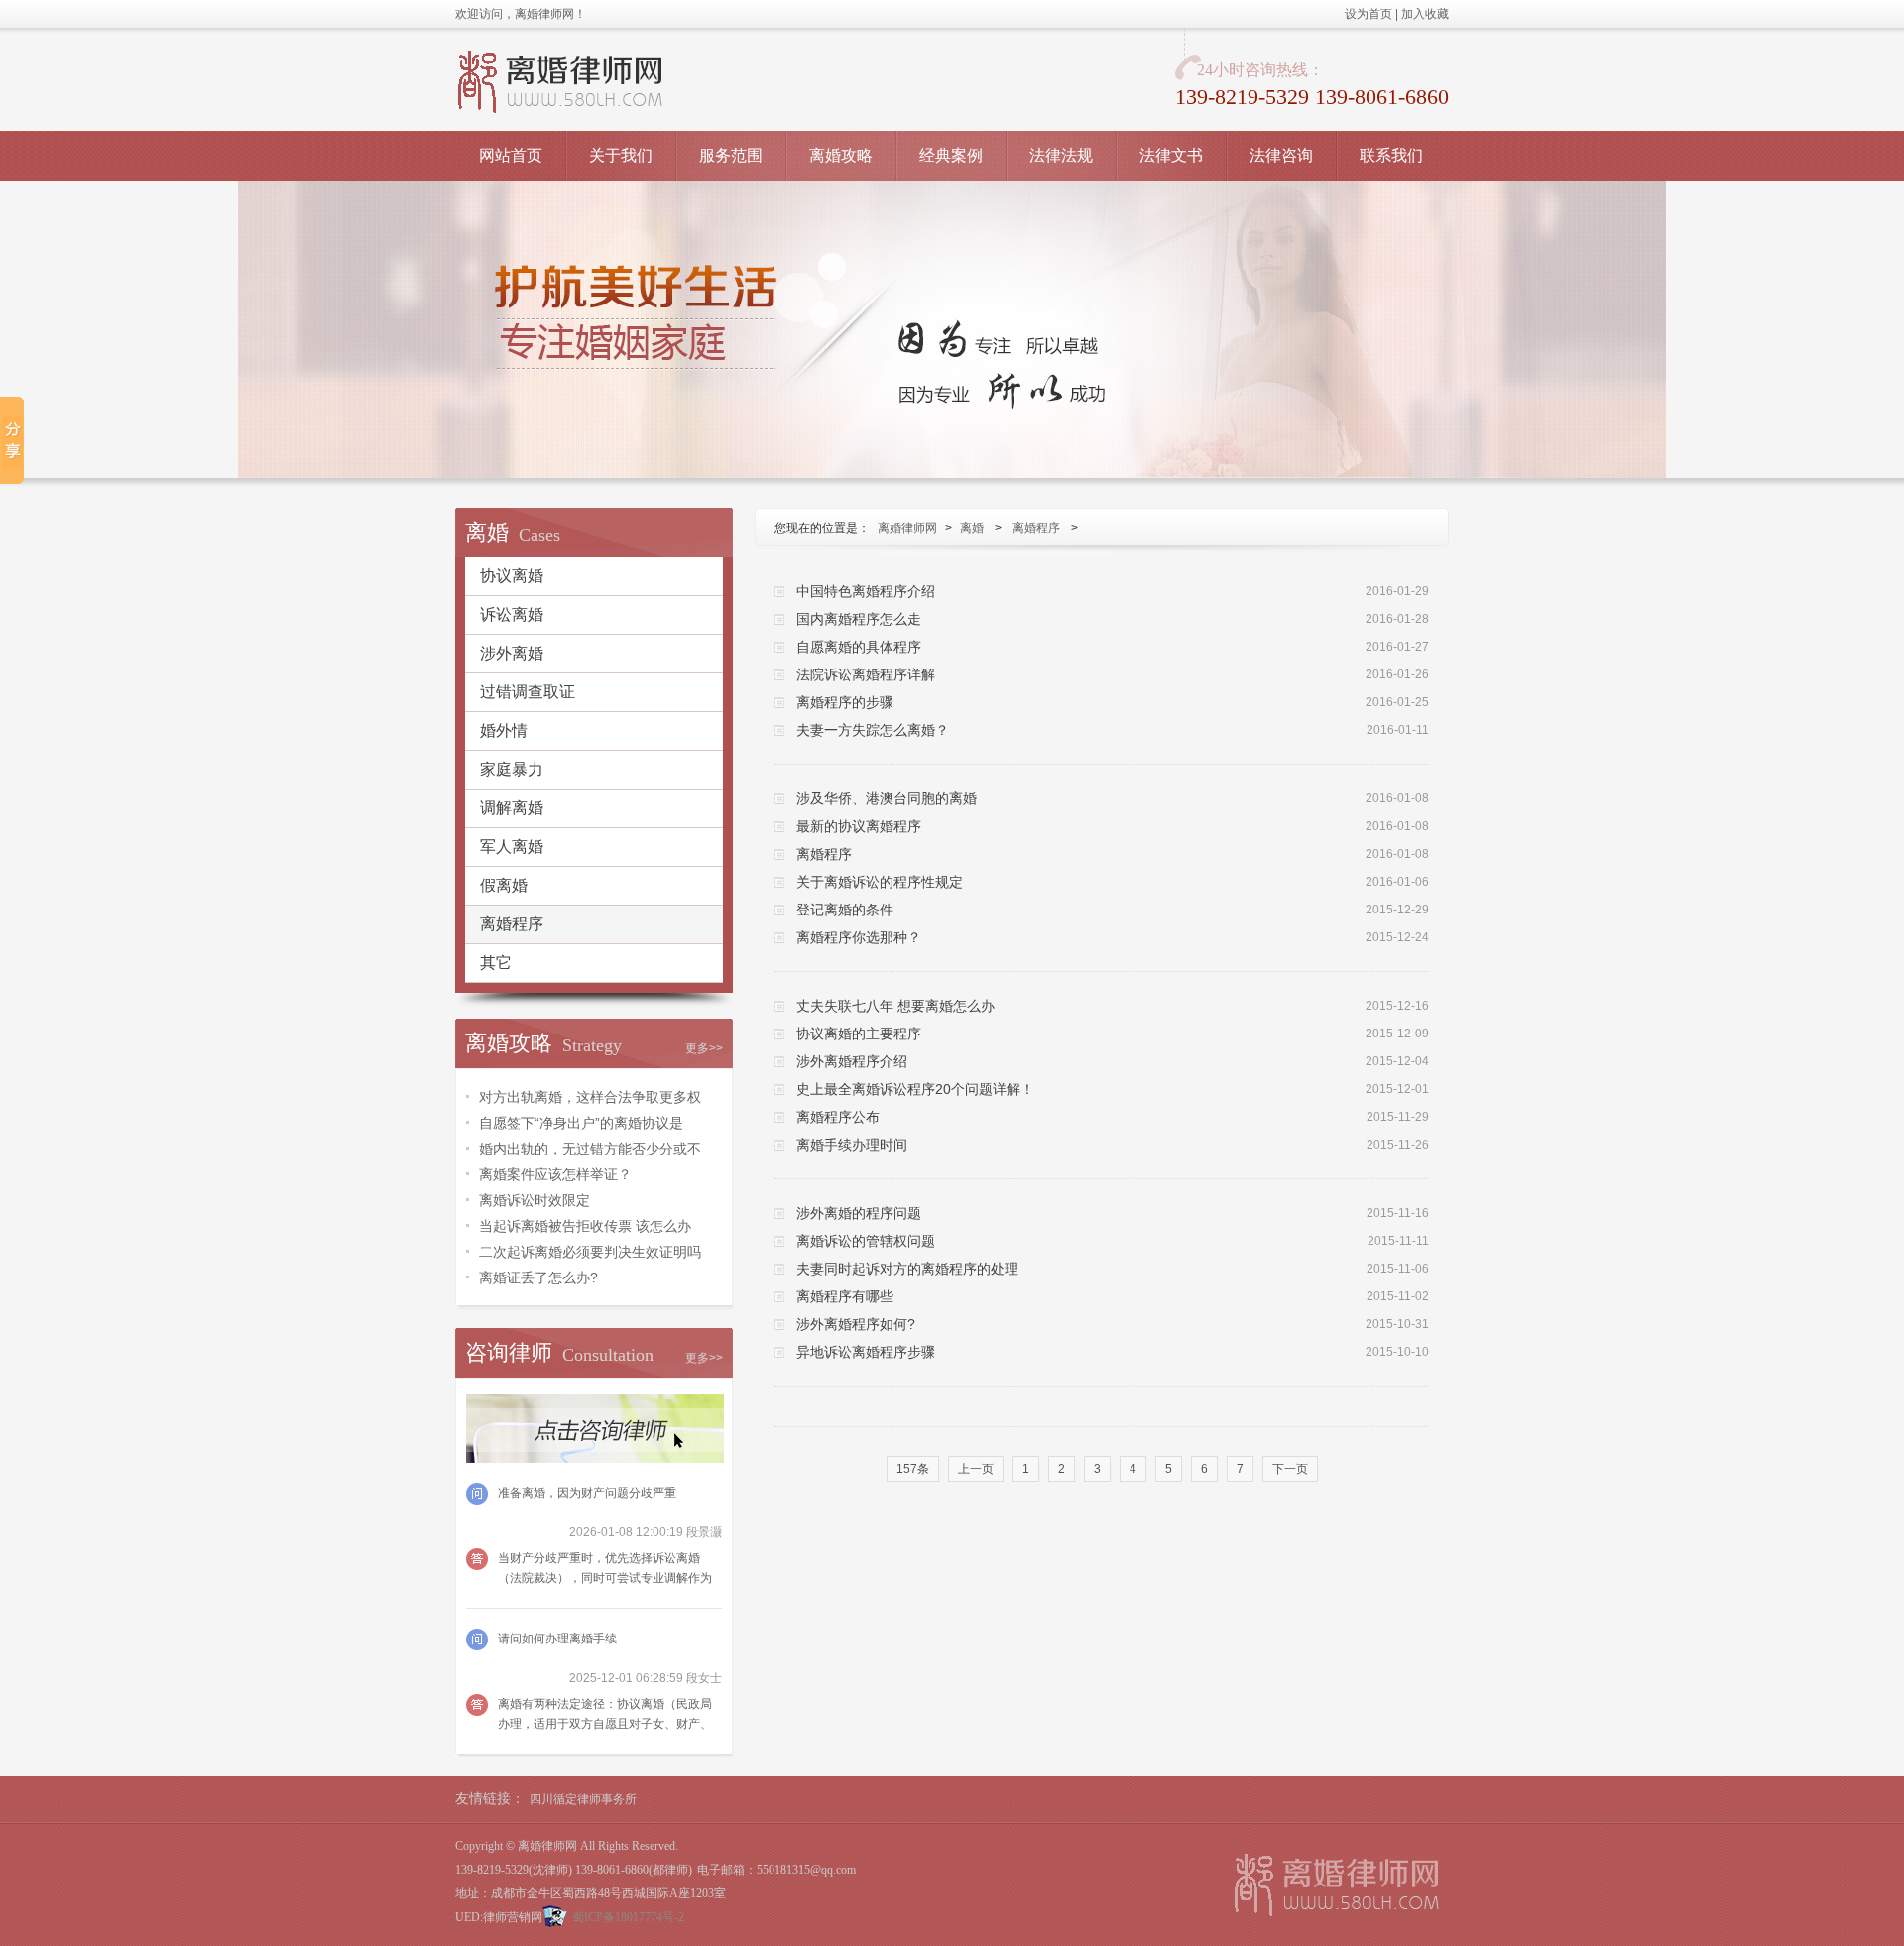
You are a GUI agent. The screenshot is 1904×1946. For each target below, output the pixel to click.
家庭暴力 (512, 769)
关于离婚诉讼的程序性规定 (880, 882)
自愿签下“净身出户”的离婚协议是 (581, 1123)
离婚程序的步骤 (845, 702)
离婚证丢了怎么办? (538, 1277)
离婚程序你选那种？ (859, 937)
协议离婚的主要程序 (859, 1034)
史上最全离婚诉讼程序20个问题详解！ (915, 1089)
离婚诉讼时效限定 (535, 1200)
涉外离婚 (512, 653)
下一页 (1290, 1469)
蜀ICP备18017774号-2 (628, 1917)
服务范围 (731, 155)
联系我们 (1391, 155)
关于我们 (621, 155)
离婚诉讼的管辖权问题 (866, 1241)
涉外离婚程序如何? (856, 1324)
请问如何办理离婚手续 (557, 1639)
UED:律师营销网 (499, 1917)
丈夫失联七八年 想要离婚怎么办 (895, 1006)
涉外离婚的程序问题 (859, 1213)
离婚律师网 (907, 528)
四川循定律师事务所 (583, 1799)
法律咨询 (1281, 155)
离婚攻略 (841, 155)
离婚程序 (512, 924)
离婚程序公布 (838, 1117)
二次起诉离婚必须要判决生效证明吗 (590, 1252)
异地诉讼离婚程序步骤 (866, 1352)
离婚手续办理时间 (852, 1145)
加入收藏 (1425, 14)
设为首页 (1368, 14)
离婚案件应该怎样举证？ (555, 1174)
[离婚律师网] (1337, 1885)
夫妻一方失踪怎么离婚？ (873, 730)
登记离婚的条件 (845, 910)
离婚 (972, 528)
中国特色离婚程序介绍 (866, 591)
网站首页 (511, 155)
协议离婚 (512, 576)
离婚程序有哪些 (845, 1296)
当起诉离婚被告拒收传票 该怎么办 (585, 1226)
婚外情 (504, 730)
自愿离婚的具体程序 (859, 647)
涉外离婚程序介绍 (852, 1061)
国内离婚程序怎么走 (859, 619)
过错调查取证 (528, 692)
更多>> (704, 1048)
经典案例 (951, 155)
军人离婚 (512, 847)
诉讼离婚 (512, 614)
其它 (496, 963)
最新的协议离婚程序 (859, 826)
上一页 (976, 1469)
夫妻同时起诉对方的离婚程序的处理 (907, 1269)
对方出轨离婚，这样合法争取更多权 (590, 1097)
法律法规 (1061, 155)
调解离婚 (512, 808)
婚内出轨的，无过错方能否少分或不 (590, 1149)
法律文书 (1171, 155)
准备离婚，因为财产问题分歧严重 (587, 1493)
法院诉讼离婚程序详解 (866, 674)
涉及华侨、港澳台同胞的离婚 (887, 798)
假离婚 (504, 885)
